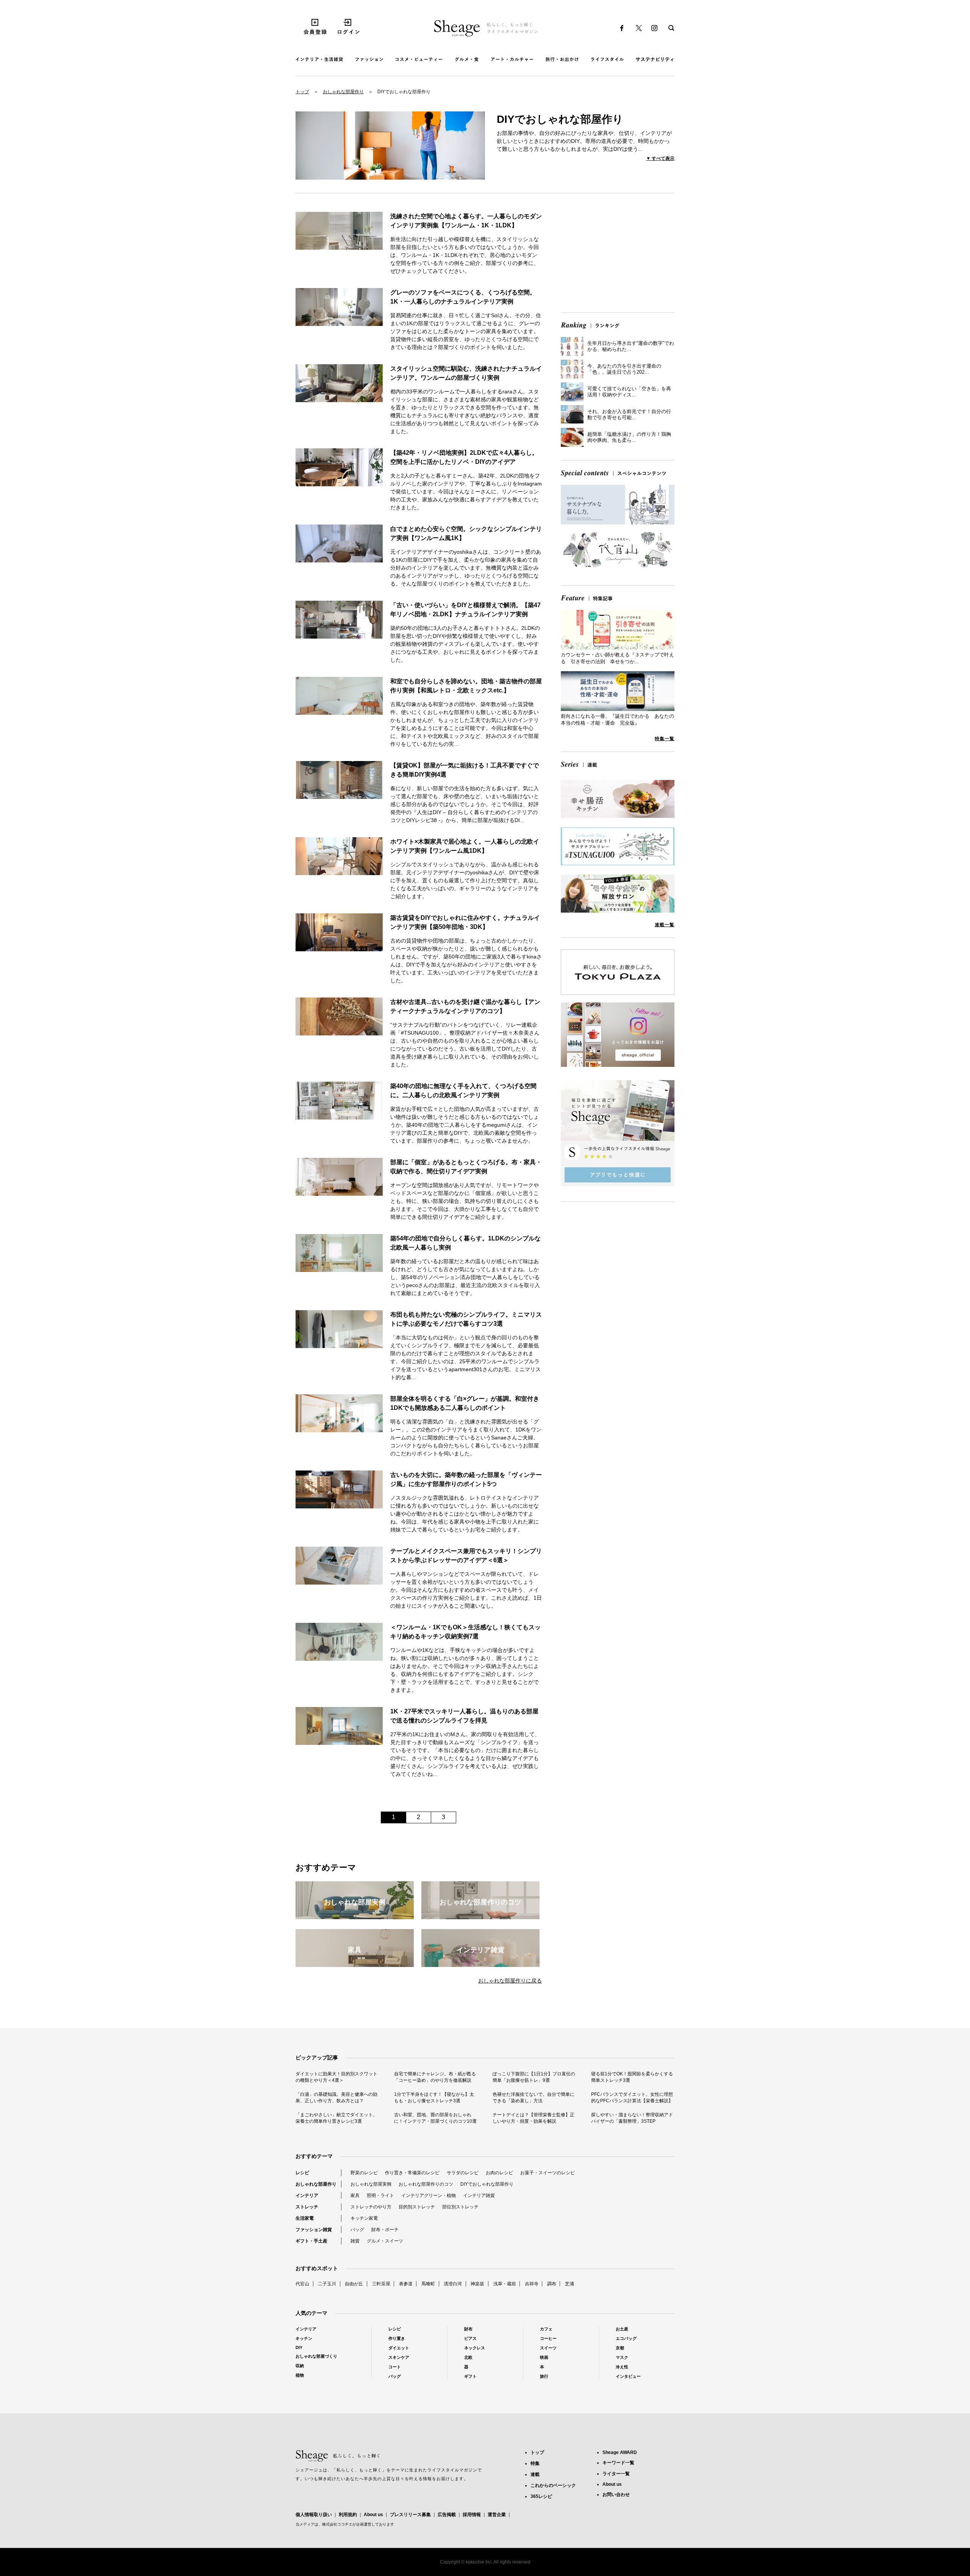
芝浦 (569, 2284)
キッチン (304, 2338)
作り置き (397, 2338)
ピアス (470, 2338)
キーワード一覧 (618, 2463)
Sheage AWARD (620, 2452)
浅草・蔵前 (505, 2284)
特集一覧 (665, 739)
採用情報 (472, 2515)
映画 (544, 2357)
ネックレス (475, 2348)
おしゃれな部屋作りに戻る (510, 1981)
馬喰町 (428, 2284)
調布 (552, 2284)
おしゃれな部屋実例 (371, 2184)
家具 (355, 2195)
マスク (622, 2357)
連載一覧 (665, 925)
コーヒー (548, 2338)
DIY (299, 2347)
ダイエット (399, 2348)
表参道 (406, 2284)
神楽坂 (477, 2284)
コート (395, 2367)
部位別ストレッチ (460, 2207)
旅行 (544, 2376)
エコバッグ (626, 2338)
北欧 (468, 2357)
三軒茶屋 (381, 2284)
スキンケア (399, 2357)
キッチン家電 (364, 2218)
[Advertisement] (618, 254)
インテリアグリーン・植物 (429, 2195)
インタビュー (628, 2376)
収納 (300, 2366)
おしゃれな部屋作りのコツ (426, 2184)
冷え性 (622, 2367)
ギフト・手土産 (311, 2241)
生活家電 (305, 2218)
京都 (620, 2348)
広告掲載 (447, 2515)
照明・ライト (380, 2195)
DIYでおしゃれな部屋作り (487, 2184)
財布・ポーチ (385, 2230)
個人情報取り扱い (314, 2515)
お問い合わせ (616, 2495)
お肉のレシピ (499, 2173)
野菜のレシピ (364, 2173)
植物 (300, 2375)
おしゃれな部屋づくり (316, 2356)
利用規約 (348, 2515)
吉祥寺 (532, 2284)
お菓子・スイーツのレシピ (548, 2173)
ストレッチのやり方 (371, 2207)
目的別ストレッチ (417, 2207)
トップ (302, 92)
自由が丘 (354, 2284)
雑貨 (355, 2241)
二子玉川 (327, 2284)
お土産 (622, 2329)
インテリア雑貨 (479, 2195)
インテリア (307, 2195)
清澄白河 (453, 2284)
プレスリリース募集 (410, 2515)
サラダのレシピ (463, 2173)
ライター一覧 (616, 2474)
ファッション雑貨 (314, 2230)
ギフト (470, 2376)
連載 (535, 2474)
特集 (535, 2463)
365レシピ (541, 2496)
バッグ (357, 2230)
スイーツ (548, 2348)
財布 (468, 2329)
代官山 (302, 2284)
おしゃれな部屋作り (343, 92)
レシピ (302, 2173)
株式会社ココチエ (337, 2524)
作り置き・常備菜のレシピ (412, 2173)
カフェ (546, 2329)
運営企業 (497, 2515)
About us (373, 2515)
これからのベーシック (553, 2485)
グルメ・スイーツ (385, 2241)
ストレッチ (307, 2207)
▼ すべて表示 (660, 158)
